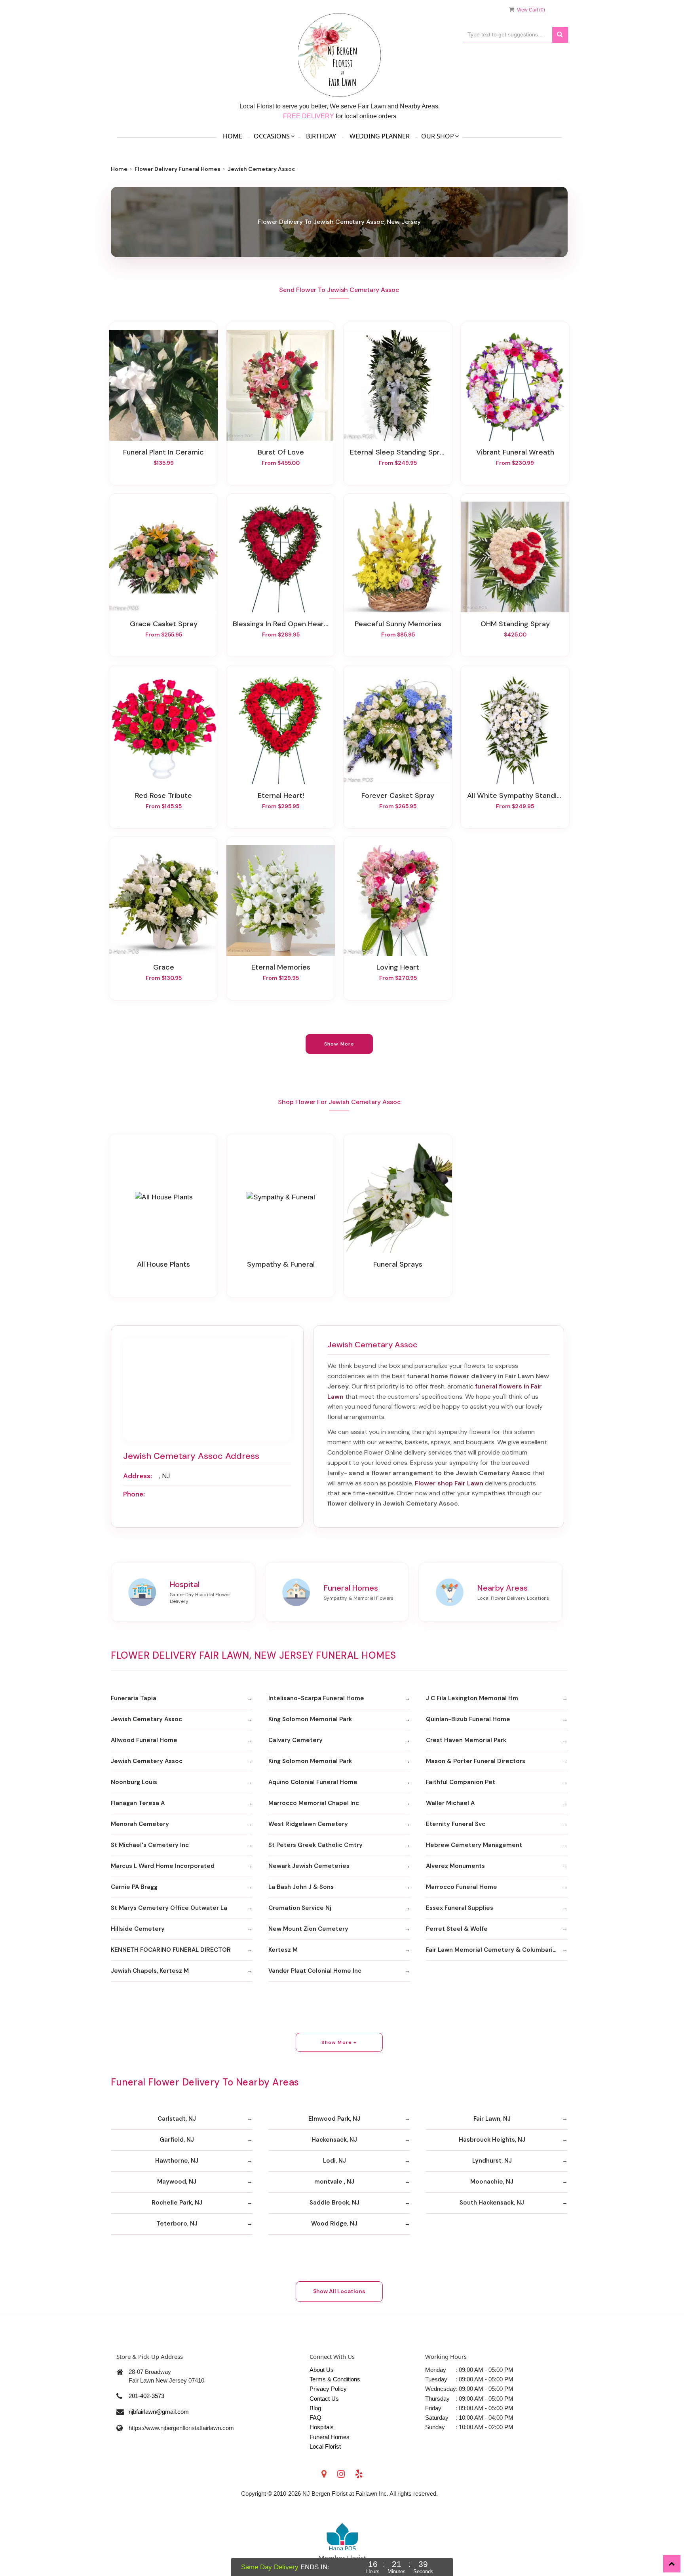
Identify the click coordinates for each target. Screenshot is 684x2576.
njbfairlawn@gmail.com (159, 2412)
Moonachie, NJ (492, 2182)
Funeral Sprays (398, 1264)
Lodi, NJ (334, 2161)
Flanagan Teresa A (138, 1803)
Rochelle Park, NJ (177, 2203)
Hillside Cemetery (138, 1929)
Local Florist (325, 2446)
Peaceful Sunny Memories (398, 624)
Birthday (321, 136)
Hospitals (322, 2427)
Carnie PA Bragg (134, 1887)
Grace (164, 967)
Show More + (339, 2042)
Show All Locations (339, 2291)
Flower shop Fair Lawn (449, 1483)
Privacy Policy (328, 2389)
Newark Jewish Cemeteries (309, 1866)
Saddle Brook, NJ (334, 2203)
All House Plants (163, 1264)
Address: (138, 1476)
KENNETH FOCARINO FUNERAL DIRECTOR (171, 1950)
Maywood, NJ (177, 2182)
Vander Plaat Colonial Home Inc (315, 1971)
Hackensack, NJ (334, 2140)
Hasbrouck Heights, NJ (492, 2140)
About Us (322, 2370)
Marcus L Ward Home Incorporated (163, 1866)
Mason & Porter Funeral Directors (476, 1761)
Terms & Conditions (335, 2379)
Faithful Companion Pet (461, 1782)
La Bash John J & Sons (301, 1887)
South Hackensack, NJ (492, 2203)
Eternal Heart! (281, 796)
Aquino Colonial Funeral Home (313, 1782)
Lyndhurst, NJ (492, 2161)
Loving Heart (398, 967)
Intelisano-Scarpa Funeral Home (316, 1698)
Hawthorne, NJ (177, 2161)
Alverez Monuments (455, 1866)
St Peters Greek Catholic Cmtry (315, 1845)
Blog (315, 2408)
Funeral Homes (330, 2437)
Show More (339, 1044)
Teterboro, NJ (177, 2224)
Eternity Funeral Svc (456, 1824)
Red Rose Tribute (163, 796)
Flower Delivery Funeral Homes (178, 169)
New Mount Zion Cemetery (308, 1929)
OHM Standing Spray (515, 624)
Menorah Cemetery (140, 1824)
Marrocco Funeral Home (462, 1887)
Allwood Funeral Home (144, 1740)
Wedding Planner (380, 136)
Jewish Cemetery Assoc (147, 1761)
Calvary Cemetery (295, 1740)
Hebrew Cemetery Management (474, 1845)
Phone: (134, 1494)
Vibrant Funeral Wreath (515, 452)
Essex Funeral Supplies (460, 1908)
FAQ (315, 2418)
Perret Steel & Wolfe (457, 1929)
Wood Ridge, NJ (334, 2224)
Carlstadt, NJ (177, 2119)
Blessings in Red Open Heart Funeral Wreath (281, 624)
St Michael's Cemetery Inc (150, 1845)
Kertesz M (283, 1950)
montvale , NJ (334, 2182)
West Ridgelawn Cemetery (308, 1824)
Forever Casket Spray (398, 796)
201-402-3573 (146, 2396)
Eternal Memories (281, 967)
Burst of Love (281, 452)
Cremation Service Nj (300, 1908)
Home (233, 136)
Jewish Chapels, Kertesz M (150, 1971)
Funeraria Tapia (134, 1698)
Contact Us (324, 2399)
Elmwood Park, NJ (334, 2119)
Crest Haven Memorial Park (466, 1740)
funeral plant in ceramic (163, 452)
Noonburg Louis (134, 1782)
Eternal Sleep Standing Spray (398, 452)
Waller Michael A (450, 1803)
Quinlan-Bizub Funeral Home (468, 1719)
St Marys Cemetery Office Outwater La (169, 1908)
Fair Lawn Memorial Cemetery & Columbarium (494, 1950)
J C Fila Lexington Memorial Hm (472, 1698)
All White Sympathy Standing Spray (515, 796)
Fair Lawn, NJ (492, 2119)
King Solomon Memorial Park (310, 1719)
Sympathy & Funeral (281, 1264)
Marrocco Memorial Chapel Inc (314, 1803)
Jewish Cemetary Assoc (146, 1719)
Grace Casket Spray (164, 624)
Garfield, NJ (177, 2140)
